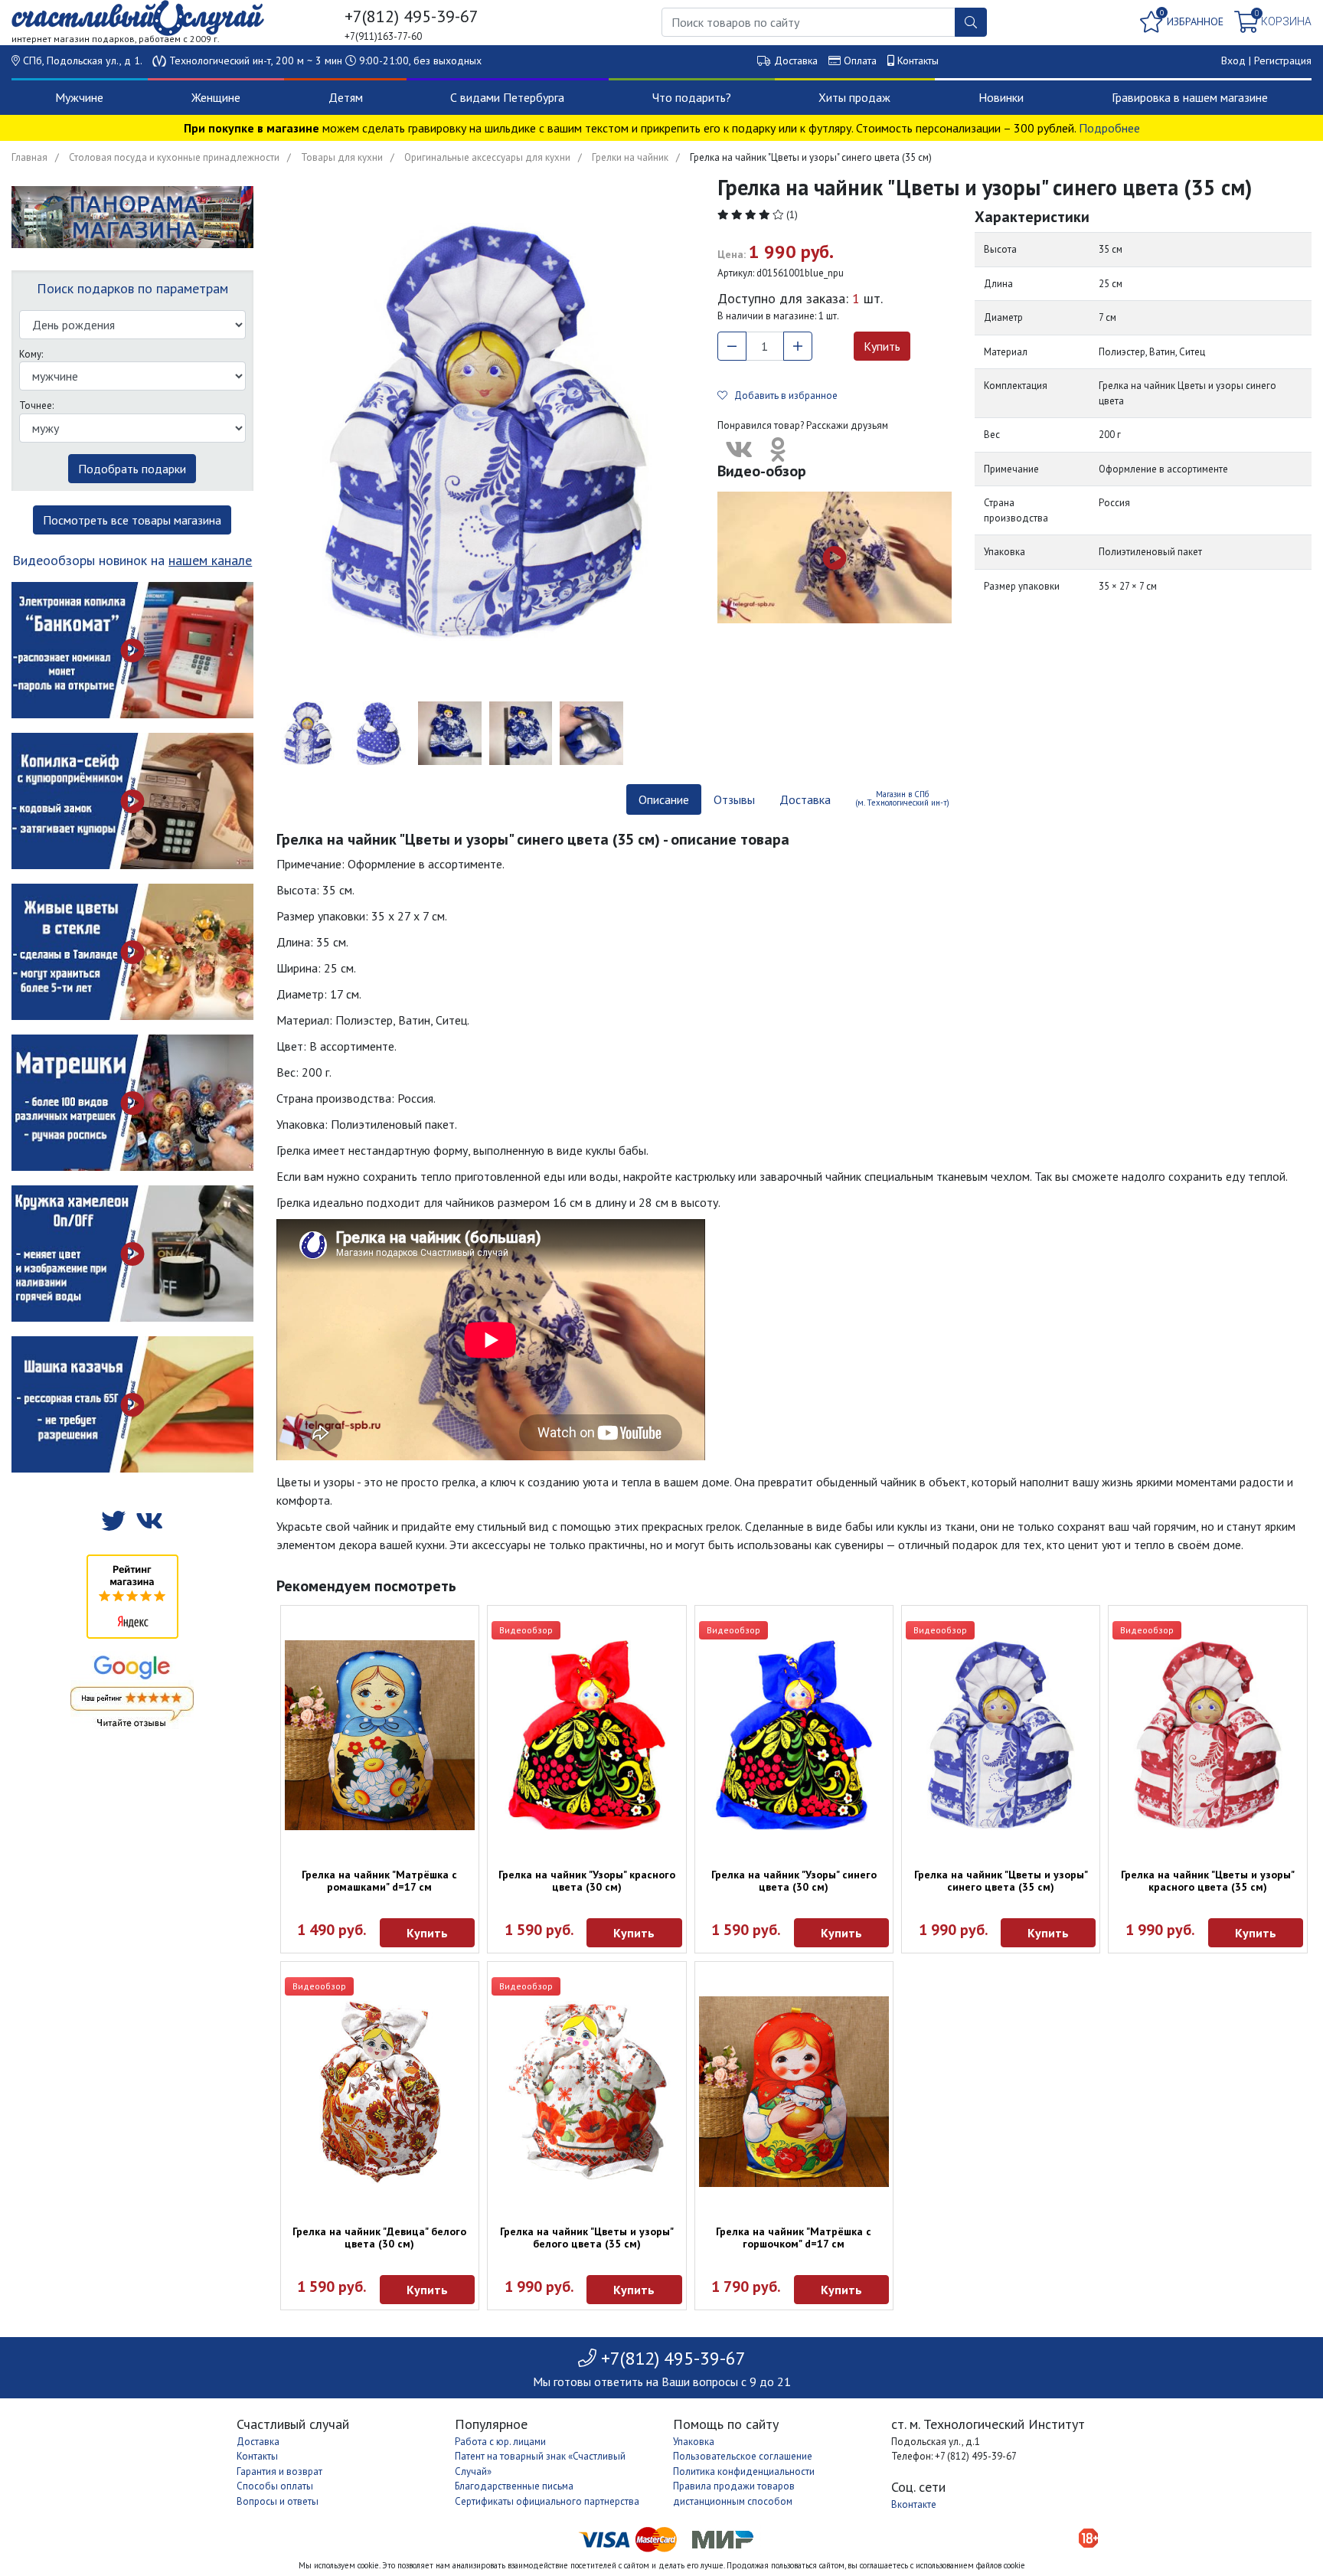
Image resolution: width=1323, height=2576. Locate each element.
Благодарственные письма (514, 2486)
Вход (1233, 60)
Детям (346, 97)
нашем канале (210, 560)
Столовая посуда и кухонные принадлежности (174, 157)
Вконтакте (914, 2504)
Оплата (860, 60)
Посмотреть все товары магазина (132, 520)
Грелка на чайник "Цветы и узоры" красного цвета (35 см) (1208, 1881)
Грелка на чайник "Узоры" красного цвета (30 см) (587, 1881)
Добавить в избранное (782, 396)
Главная (29, 157)
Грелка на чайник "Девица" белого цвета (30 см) (379, 2238)
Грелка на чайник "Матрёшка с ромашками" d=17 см (379, 1881)
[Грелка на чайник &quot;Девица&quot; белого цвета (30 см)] (380, 2091)
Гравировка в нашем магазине (1190, 97)
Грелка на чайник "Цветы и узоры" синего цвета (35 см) (1001, 1881)
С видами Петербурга (507, 97)
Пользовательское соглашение (743, 2456)
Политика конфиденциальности (744, 2471)
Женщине (216, 97)
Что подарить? (692, 97)
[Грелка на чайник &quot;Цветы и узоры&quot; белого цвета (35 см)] (586, 2091)
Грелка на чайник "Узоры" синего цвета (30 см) (794, 1881)
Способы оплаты (275, 2486)
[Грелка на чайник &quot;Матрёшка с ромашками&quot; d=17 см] (380, 1735)
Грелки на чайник (630, 157)
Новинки (1001, 97)
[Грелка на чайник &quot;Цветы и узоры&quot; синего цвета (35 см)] (1001, 1735)
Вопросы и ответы (278, 2501)
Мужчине (79, 97)
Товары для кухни (342, 157)
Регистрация (1283, 60)
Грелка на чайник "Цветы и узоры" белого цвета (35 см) (587, 2238)
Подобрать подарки (132, 469)
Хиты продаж (854, 97)
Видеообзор (526, 1630)
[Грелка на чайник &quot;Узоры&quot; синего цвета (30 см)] (794, 1735)
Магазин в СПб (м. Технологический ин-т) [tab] (902, 798)
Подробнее (1109, 128)
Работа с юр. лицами (500, 2442)
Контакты (918, 60)
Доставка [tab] (805, 799)
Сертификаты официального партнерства (547, 2501)
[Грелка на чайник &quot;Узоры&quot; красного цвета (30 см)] (586, 1735)
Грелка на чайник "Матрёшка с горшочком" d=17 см (794, 2238)
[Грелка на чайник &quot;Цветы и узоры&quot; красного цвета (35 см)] (1207, 1735)
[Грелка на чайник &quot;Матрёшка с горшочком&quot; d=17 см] (794, 2091)
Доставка (796, 60)
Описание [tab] (664, 799)
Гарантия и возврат (279, 2471)
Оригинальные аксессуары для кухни (487, 157)
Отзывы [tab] (734, 799)
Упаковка (694, 2442)
